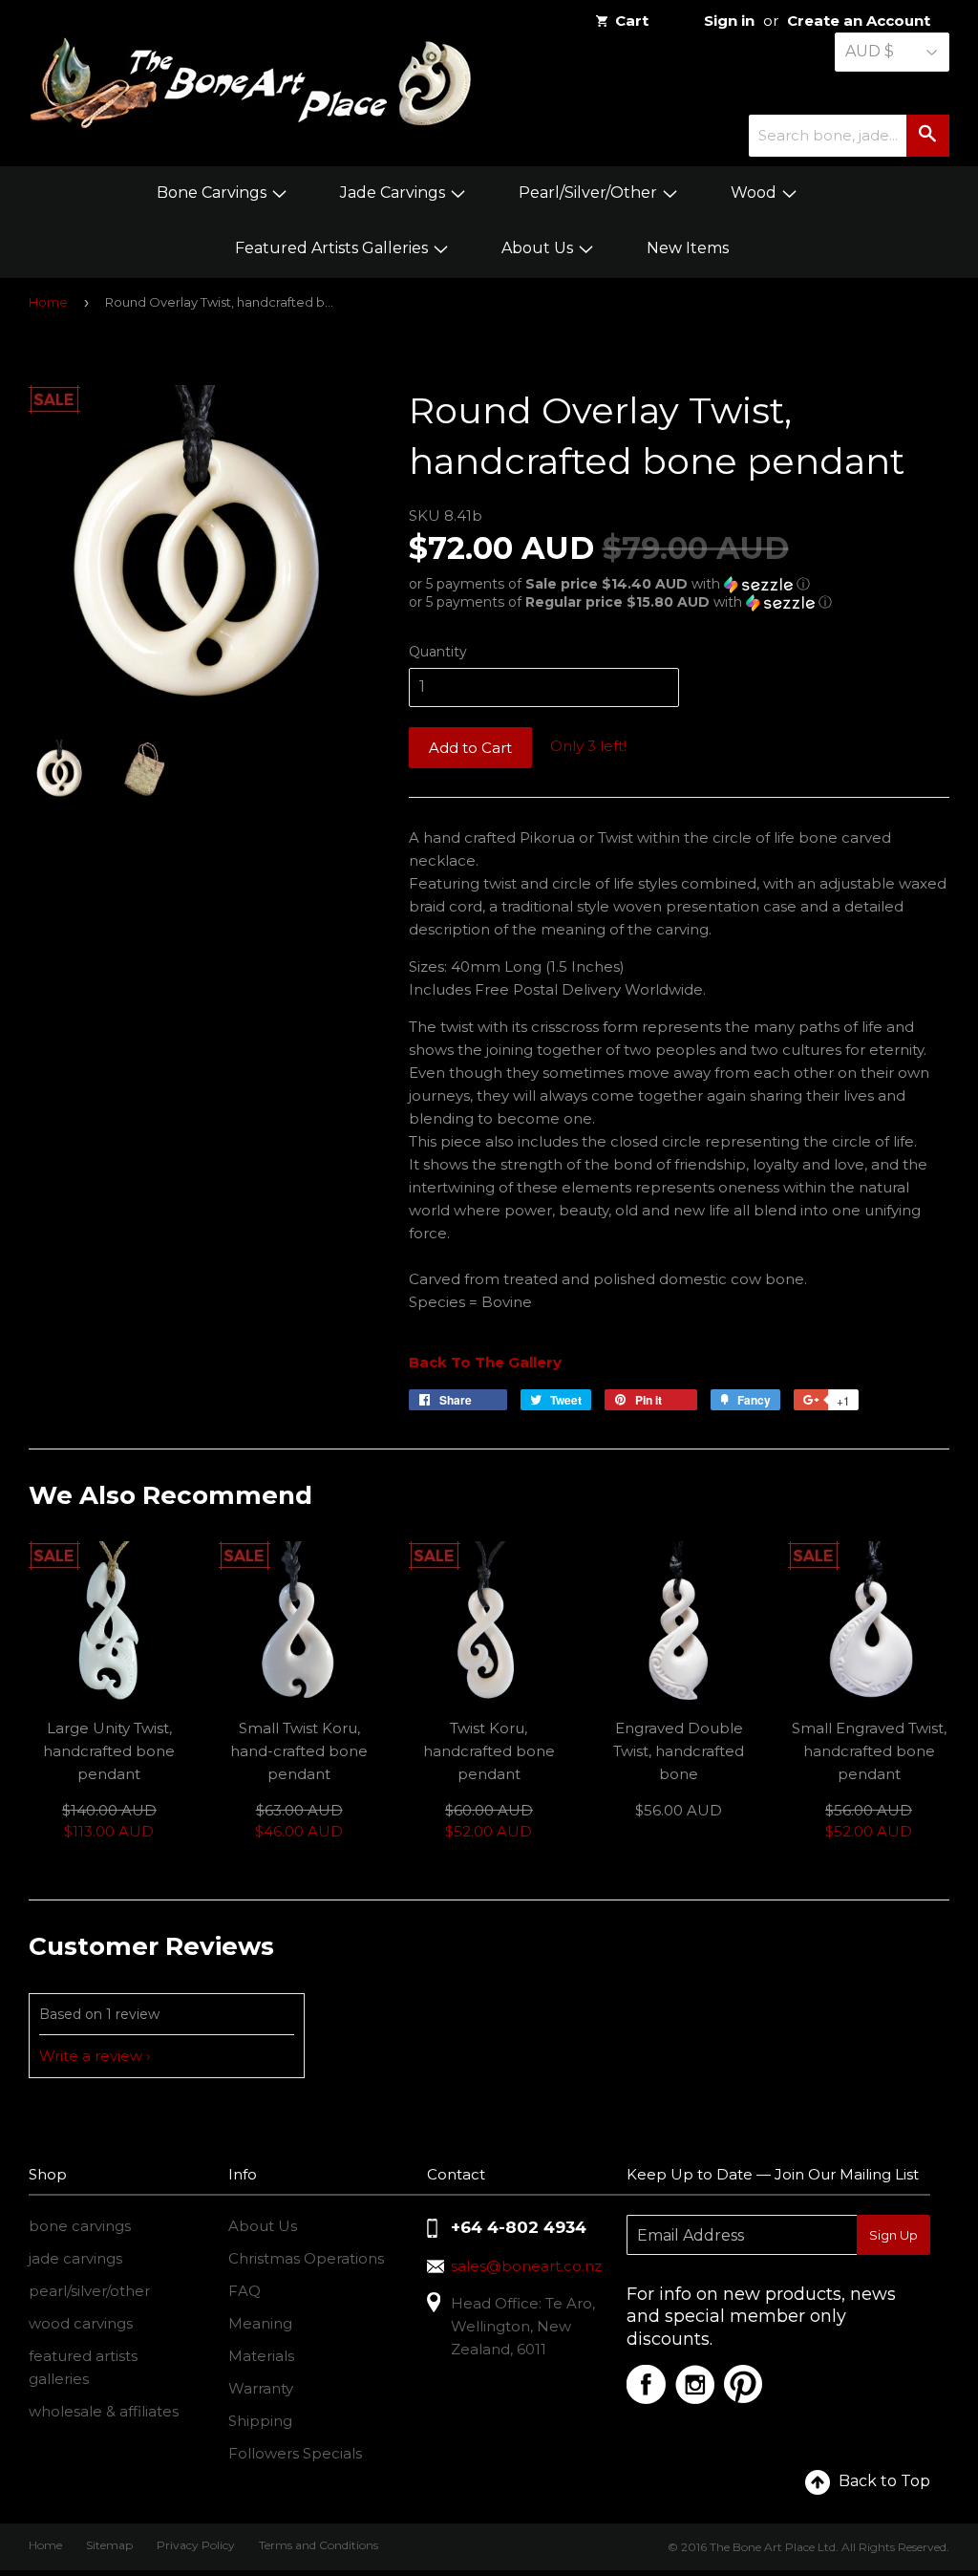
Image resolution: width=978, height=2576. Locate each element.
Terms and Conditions (319, 2545)
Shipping (260, 2421)
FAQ (244, 2291)
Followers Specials (295, 2453)
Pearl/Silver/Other (590, 193)
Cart (632, 21)
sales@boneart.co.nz (526, 2266)
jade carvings (75, 2258)
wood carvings (81, 2323)
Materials (261, 2356)
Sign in (729, 21)
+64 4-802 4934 (519, 2227)
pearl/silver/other (89, 2291)
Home (48, 302)
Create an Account (859, 21)
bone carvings (80, 2226)
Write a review (91, 2056)
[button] (679, 584)
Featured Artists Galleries (333, 248)
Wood (755, 193)
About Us (539, 248)
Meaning (260, 2323)
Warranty (261, 2388)
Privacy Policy (196, 2545)
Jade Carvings (394, 193)
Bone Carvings (213, 193)
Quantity (438, 652)
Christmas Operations (306, 2258)
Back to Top (884, 2481)
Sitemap (109, 2545)
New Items (688, 248)
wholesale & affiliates (104, 2411)
